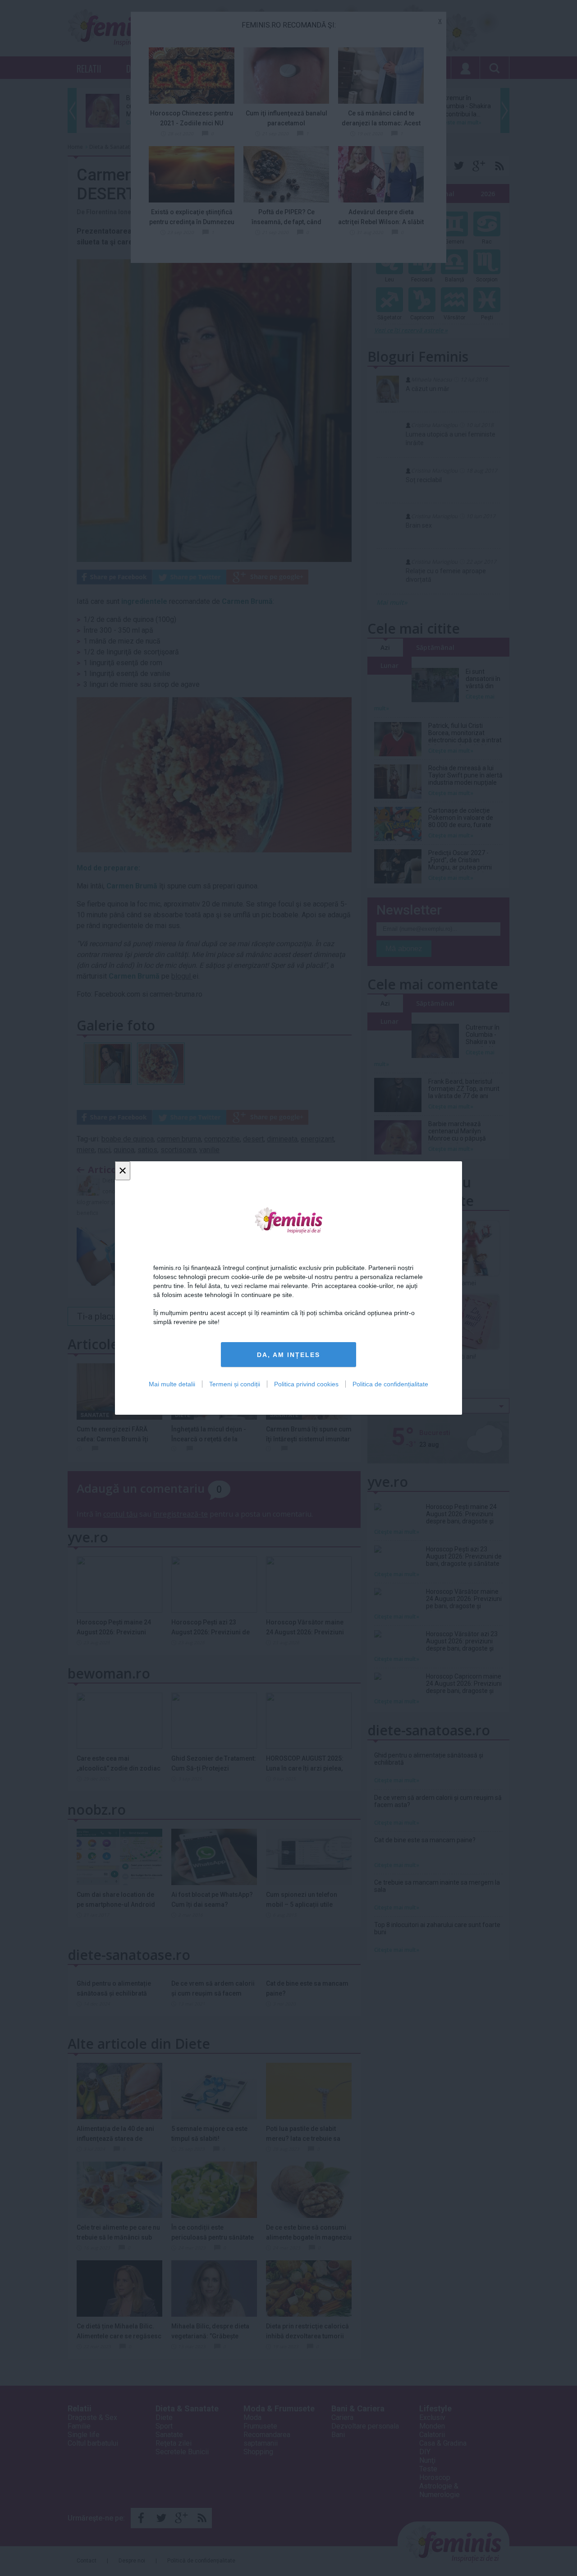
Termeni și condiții (235, 1384)
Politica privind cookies (306, 1384)
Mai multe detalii (172, 1384)
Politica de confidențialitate (390, 1384)
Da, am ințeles (288, 1355)
